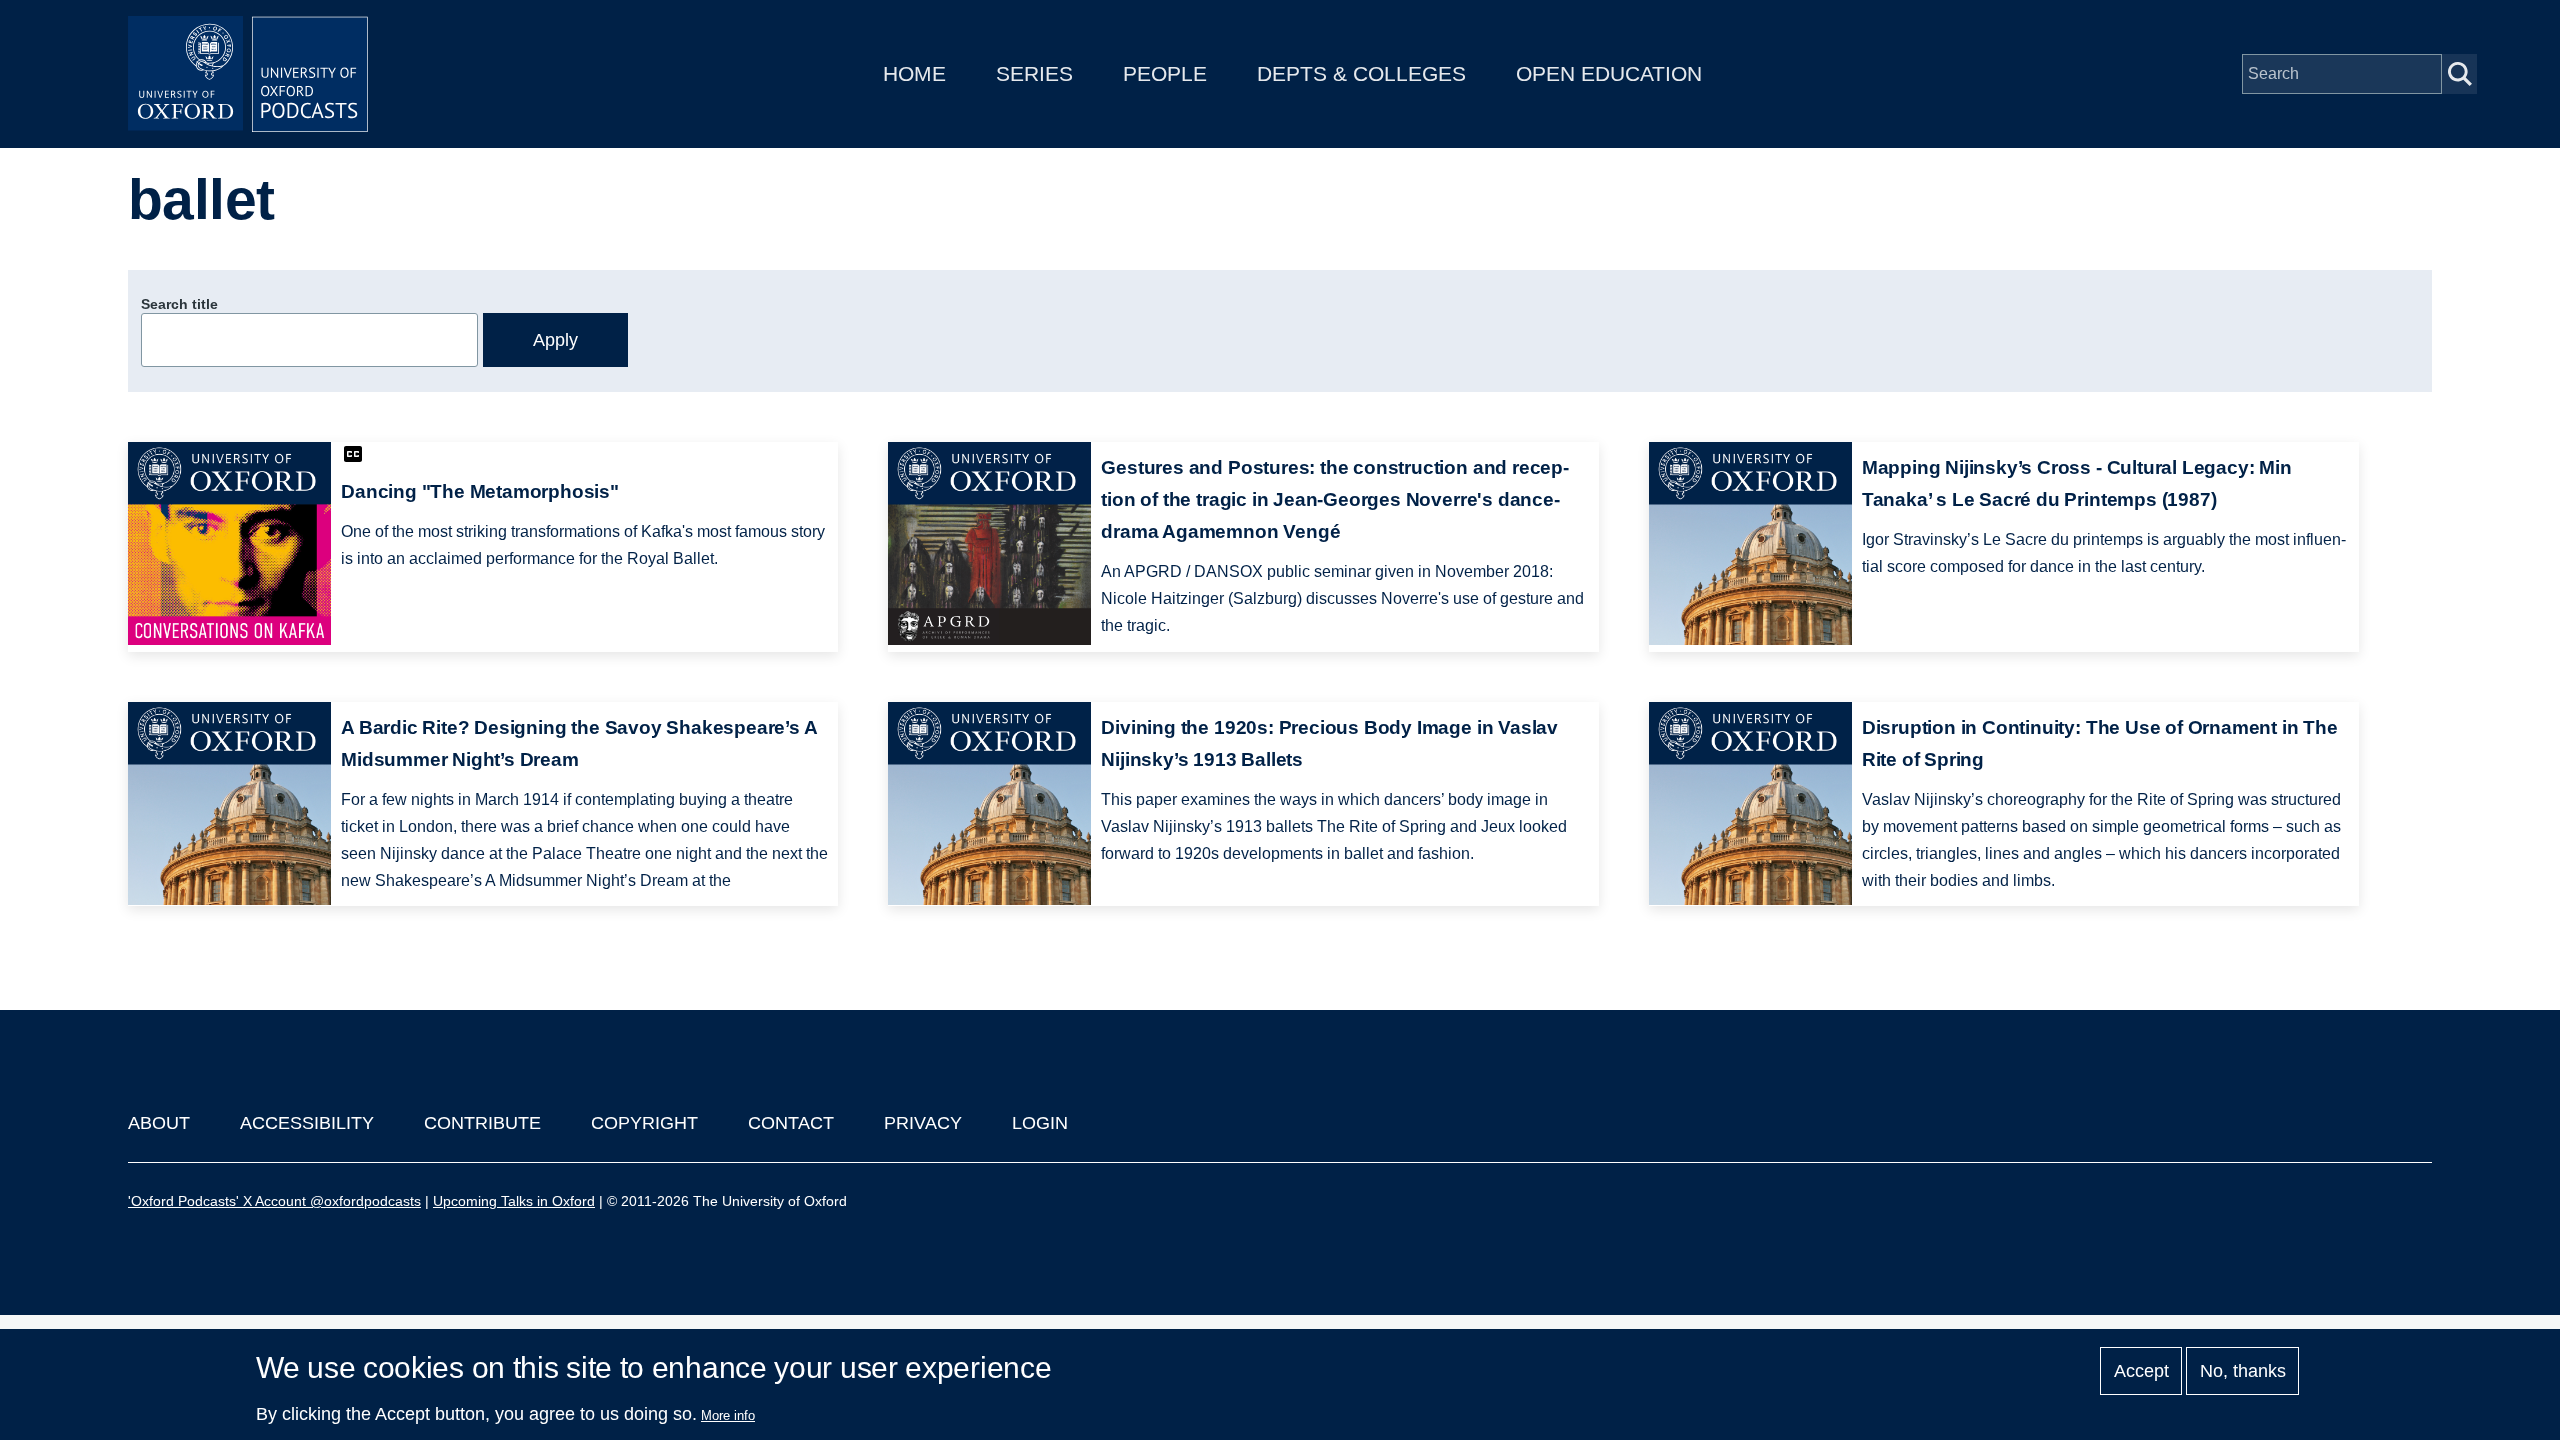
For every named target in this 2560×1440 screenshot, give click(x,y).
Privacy (923, 1123)
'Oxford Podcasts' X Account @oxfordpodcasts (274, 1201)
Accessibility (307, 1123)
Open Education (1609, 73)
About (159, 1123)
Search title (179, 304)
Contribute (482, 1123)
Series (1034, 73)
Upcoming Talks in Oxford (514, 1201)
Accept (2141, 1371)
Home (914, 73)
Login (1040, 1123)
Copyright (644, 1123)
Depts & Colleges (1361, 73)
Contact (791, 1123)
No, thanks (2243, 1371)
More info (728, 1415)
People (1165, 73)
